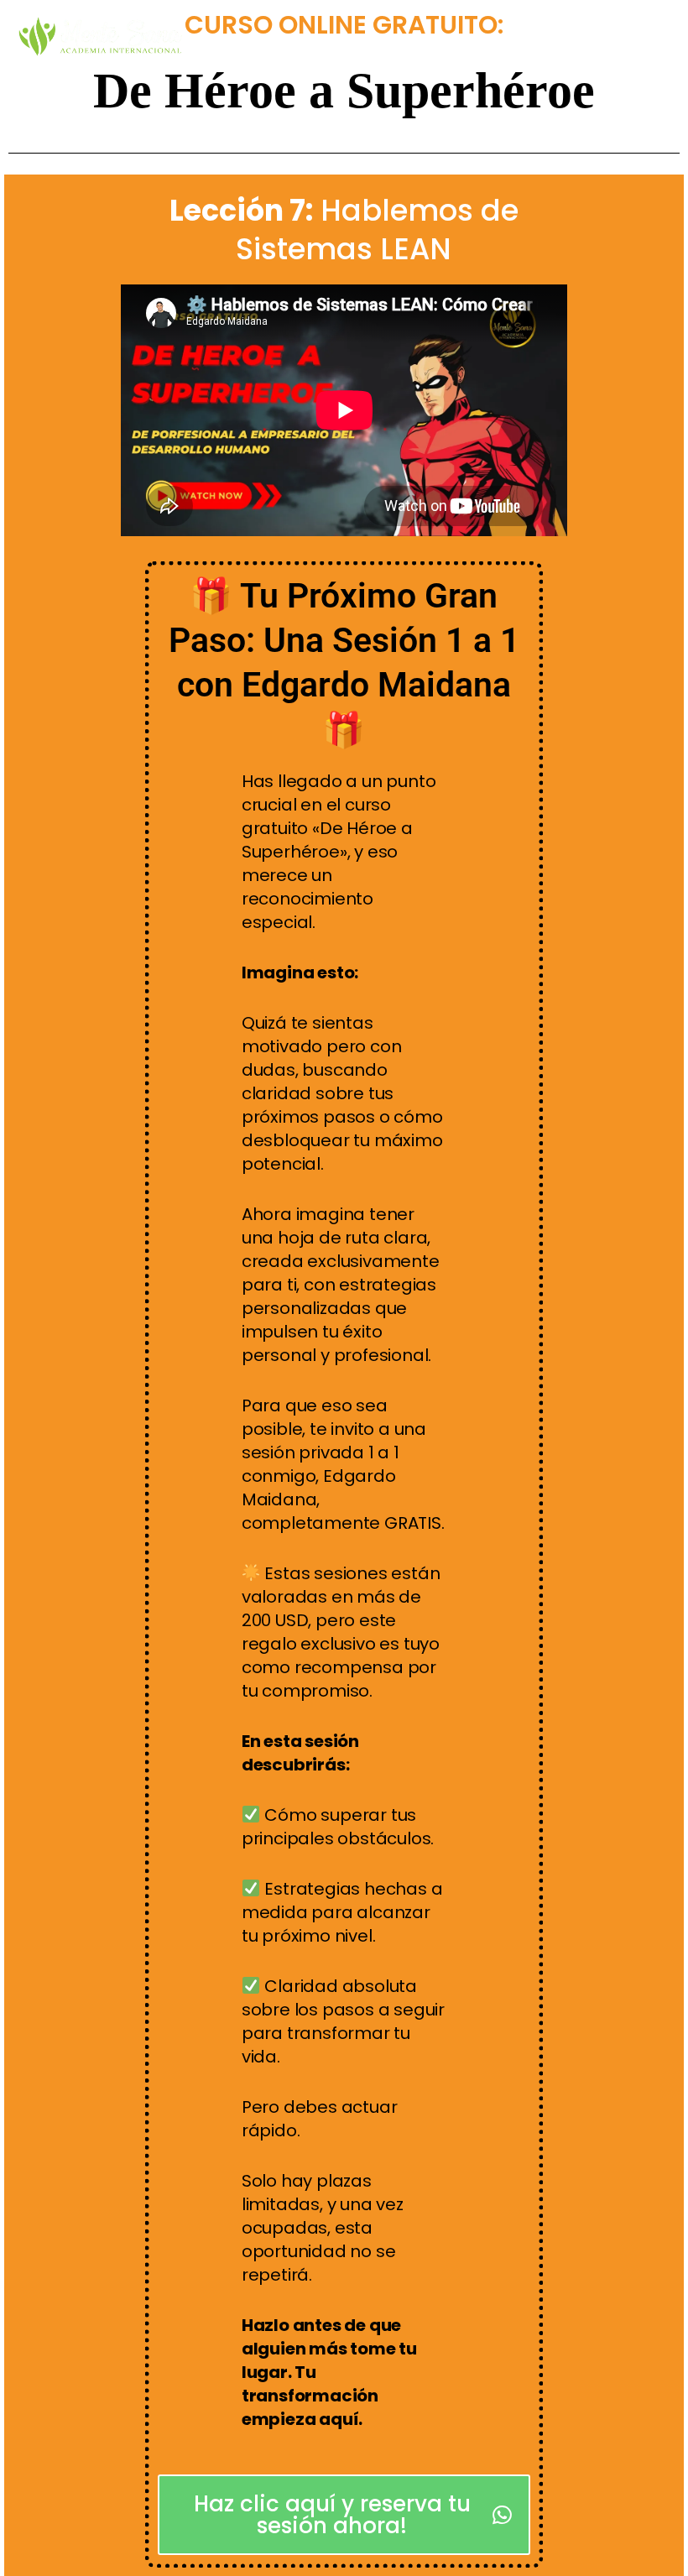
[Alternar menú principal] (652, 37)
